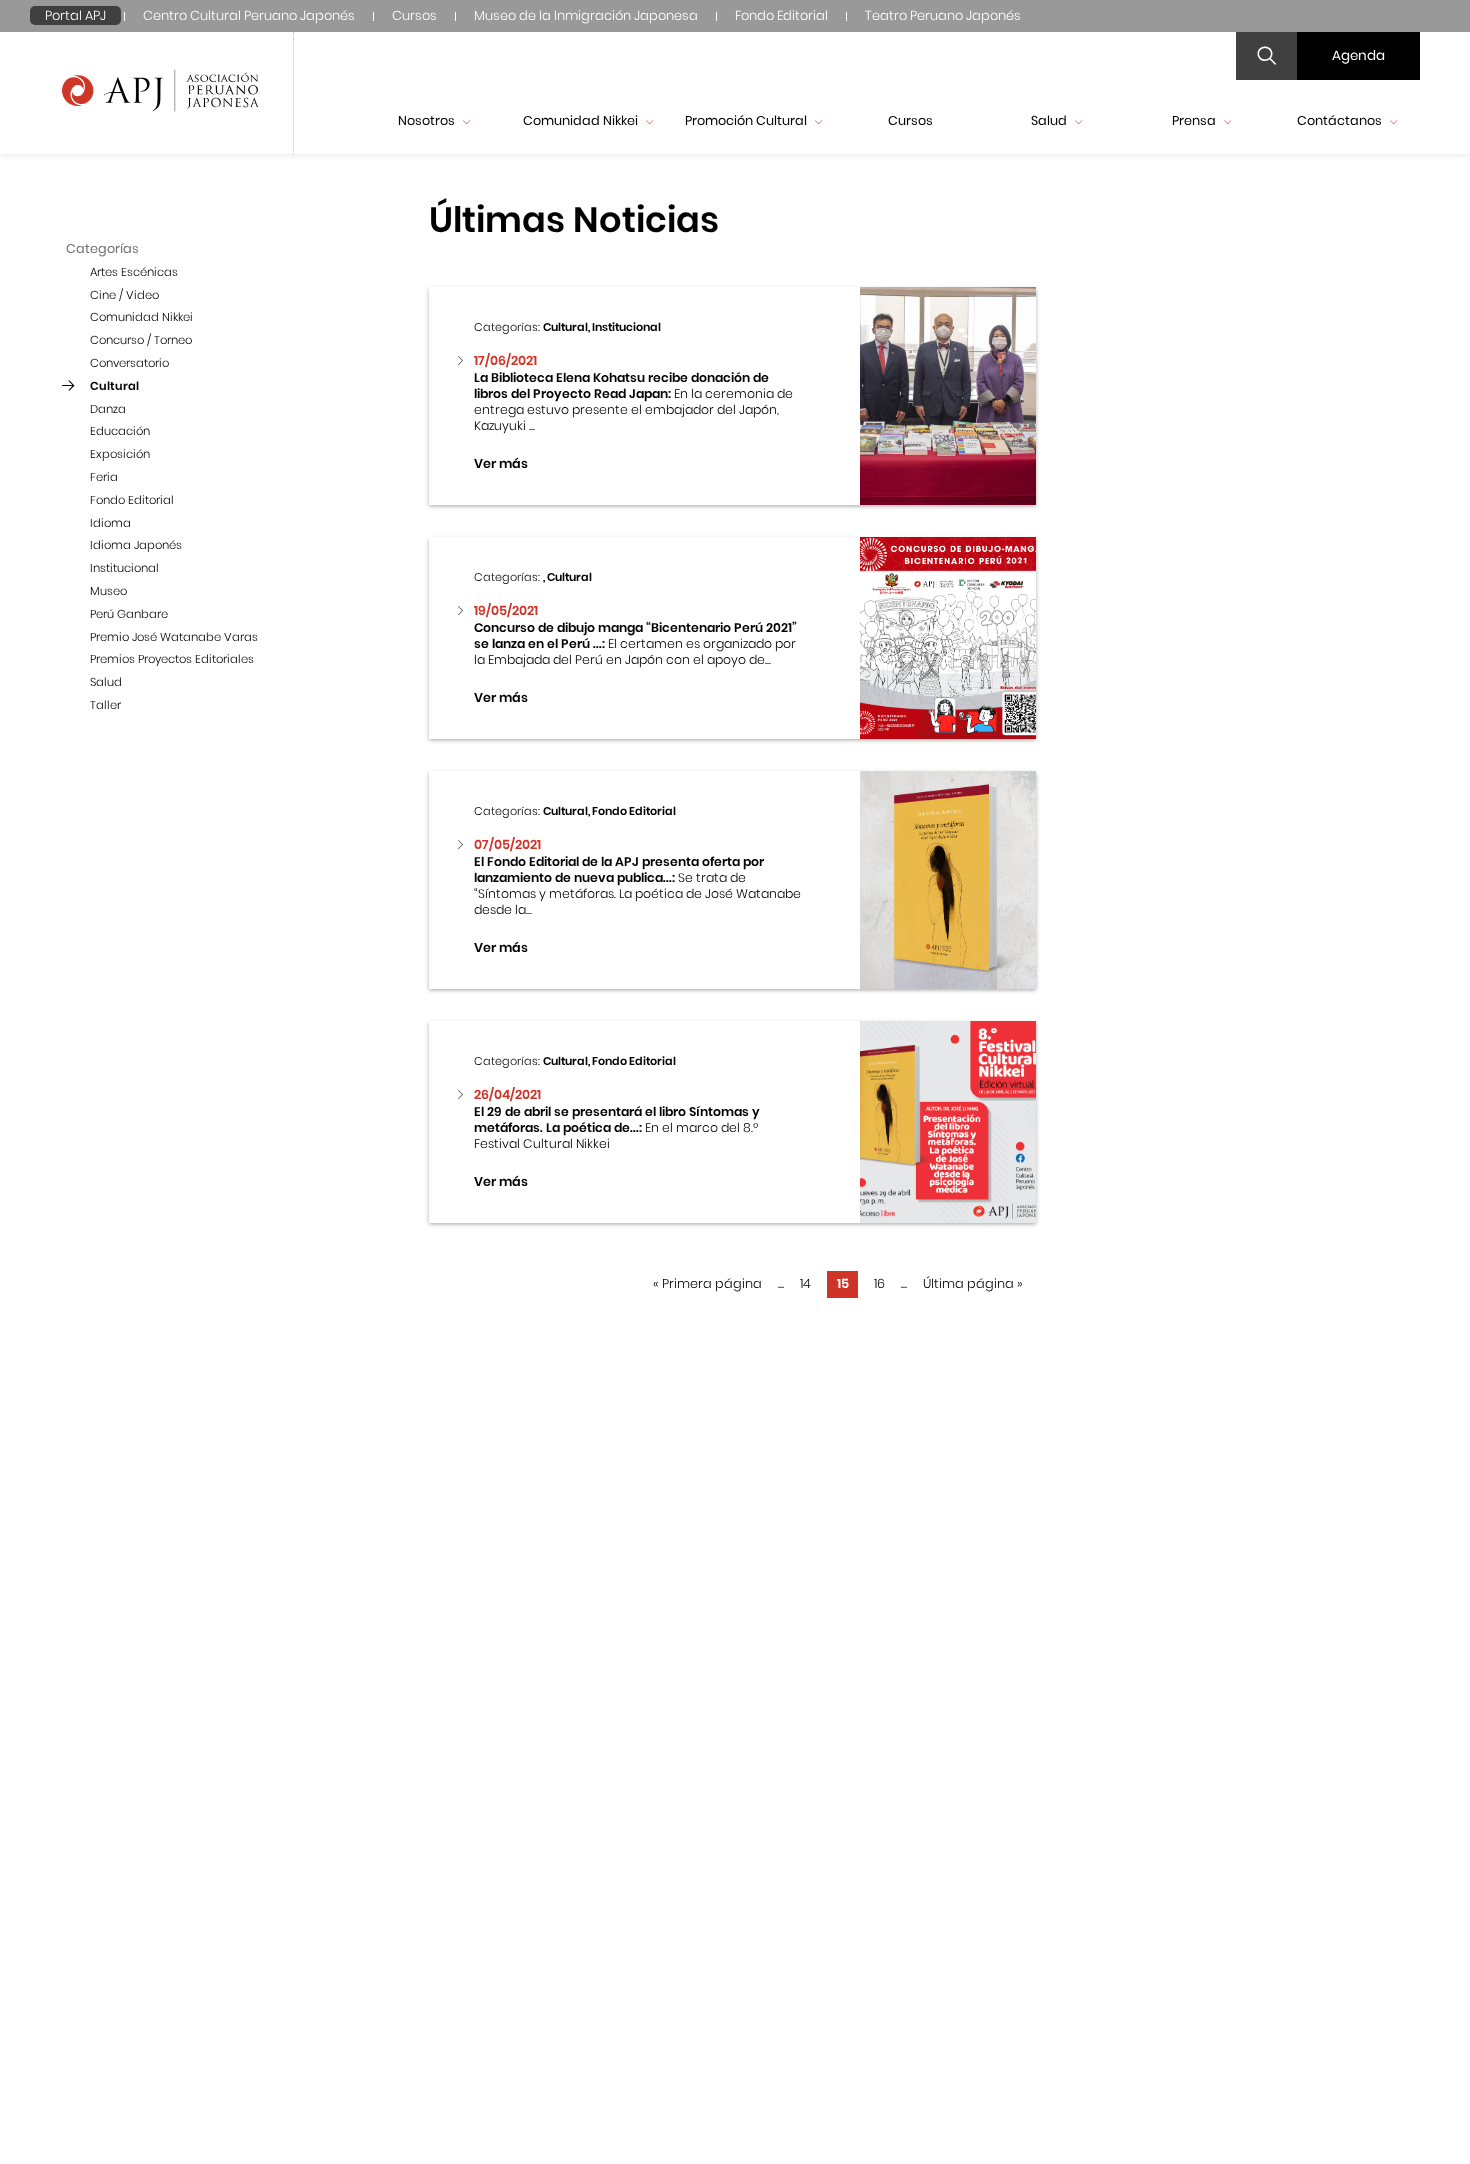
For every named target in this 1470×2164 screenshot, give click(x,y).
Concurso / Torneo (141, 340)
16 (879, 1283)
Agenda (1358, 55)
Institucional (124, 568)
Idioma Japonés (136, 545)
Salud (106, 682)
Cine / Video (124, 295)
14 (805, 1283)
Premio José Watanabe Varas (174, 637)
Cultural (114, 386)
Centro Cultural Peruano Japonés (249, 15)
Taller (105, 705)
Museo (108, 591)
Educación (120, 431)
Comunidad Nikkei (141, 317)
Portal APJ (75, 15)
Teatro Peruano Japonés (943, 15)
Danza (108, 409)
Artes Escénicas (134, 272)
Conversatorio (129, 363)
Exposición (120, 454)
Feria (104, 477)
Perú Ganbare (129, 614)
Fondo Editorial (781, 15)
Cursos (414, 15)
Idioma (110, 523)
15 (843, 1283)
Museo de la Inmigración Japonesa (586, 15)
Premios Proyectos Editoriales (172, 659)
